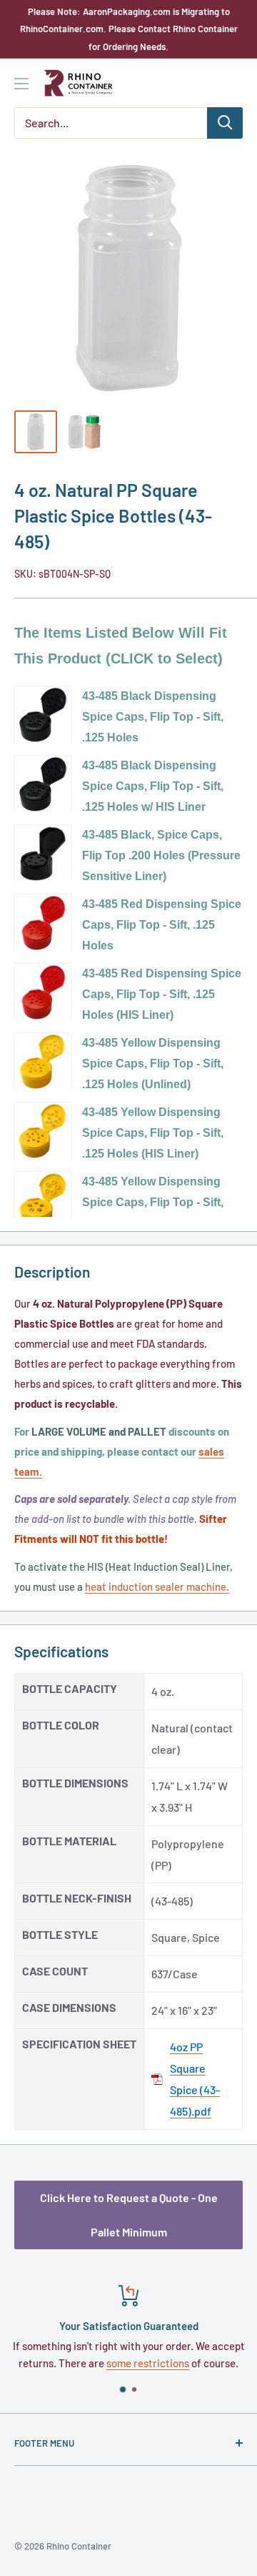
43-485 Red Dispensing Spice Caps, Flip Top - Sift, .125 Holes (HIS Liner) (162, 994)
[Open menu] (21, 84)
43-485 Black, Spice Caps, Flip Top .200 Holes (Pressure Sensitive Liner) (161, 855)
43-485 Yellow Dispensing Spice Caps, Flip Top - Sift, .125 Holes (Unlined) (153, 1064)
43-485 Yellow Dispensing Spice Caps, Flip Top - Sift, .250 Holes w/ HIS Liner (153, 1202)
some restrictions (148, 2363)
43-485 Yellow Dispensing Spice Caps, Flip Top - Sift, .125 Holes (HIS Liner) (153, 1133)
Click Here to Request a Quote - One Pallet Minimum (129, 2215)
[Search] (225, 123)
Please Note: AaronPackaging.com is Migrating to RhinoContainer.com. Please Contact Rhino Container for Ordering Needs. (129, 29)
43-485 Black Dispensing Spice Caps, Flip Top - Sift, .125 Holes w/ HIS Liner (153, 786)
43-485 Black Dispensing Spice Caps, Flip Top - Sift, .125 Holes (153, 717)
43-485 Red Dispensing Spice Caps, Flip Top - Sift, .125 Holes (162, 925)
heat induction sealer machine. (157, 1586)
